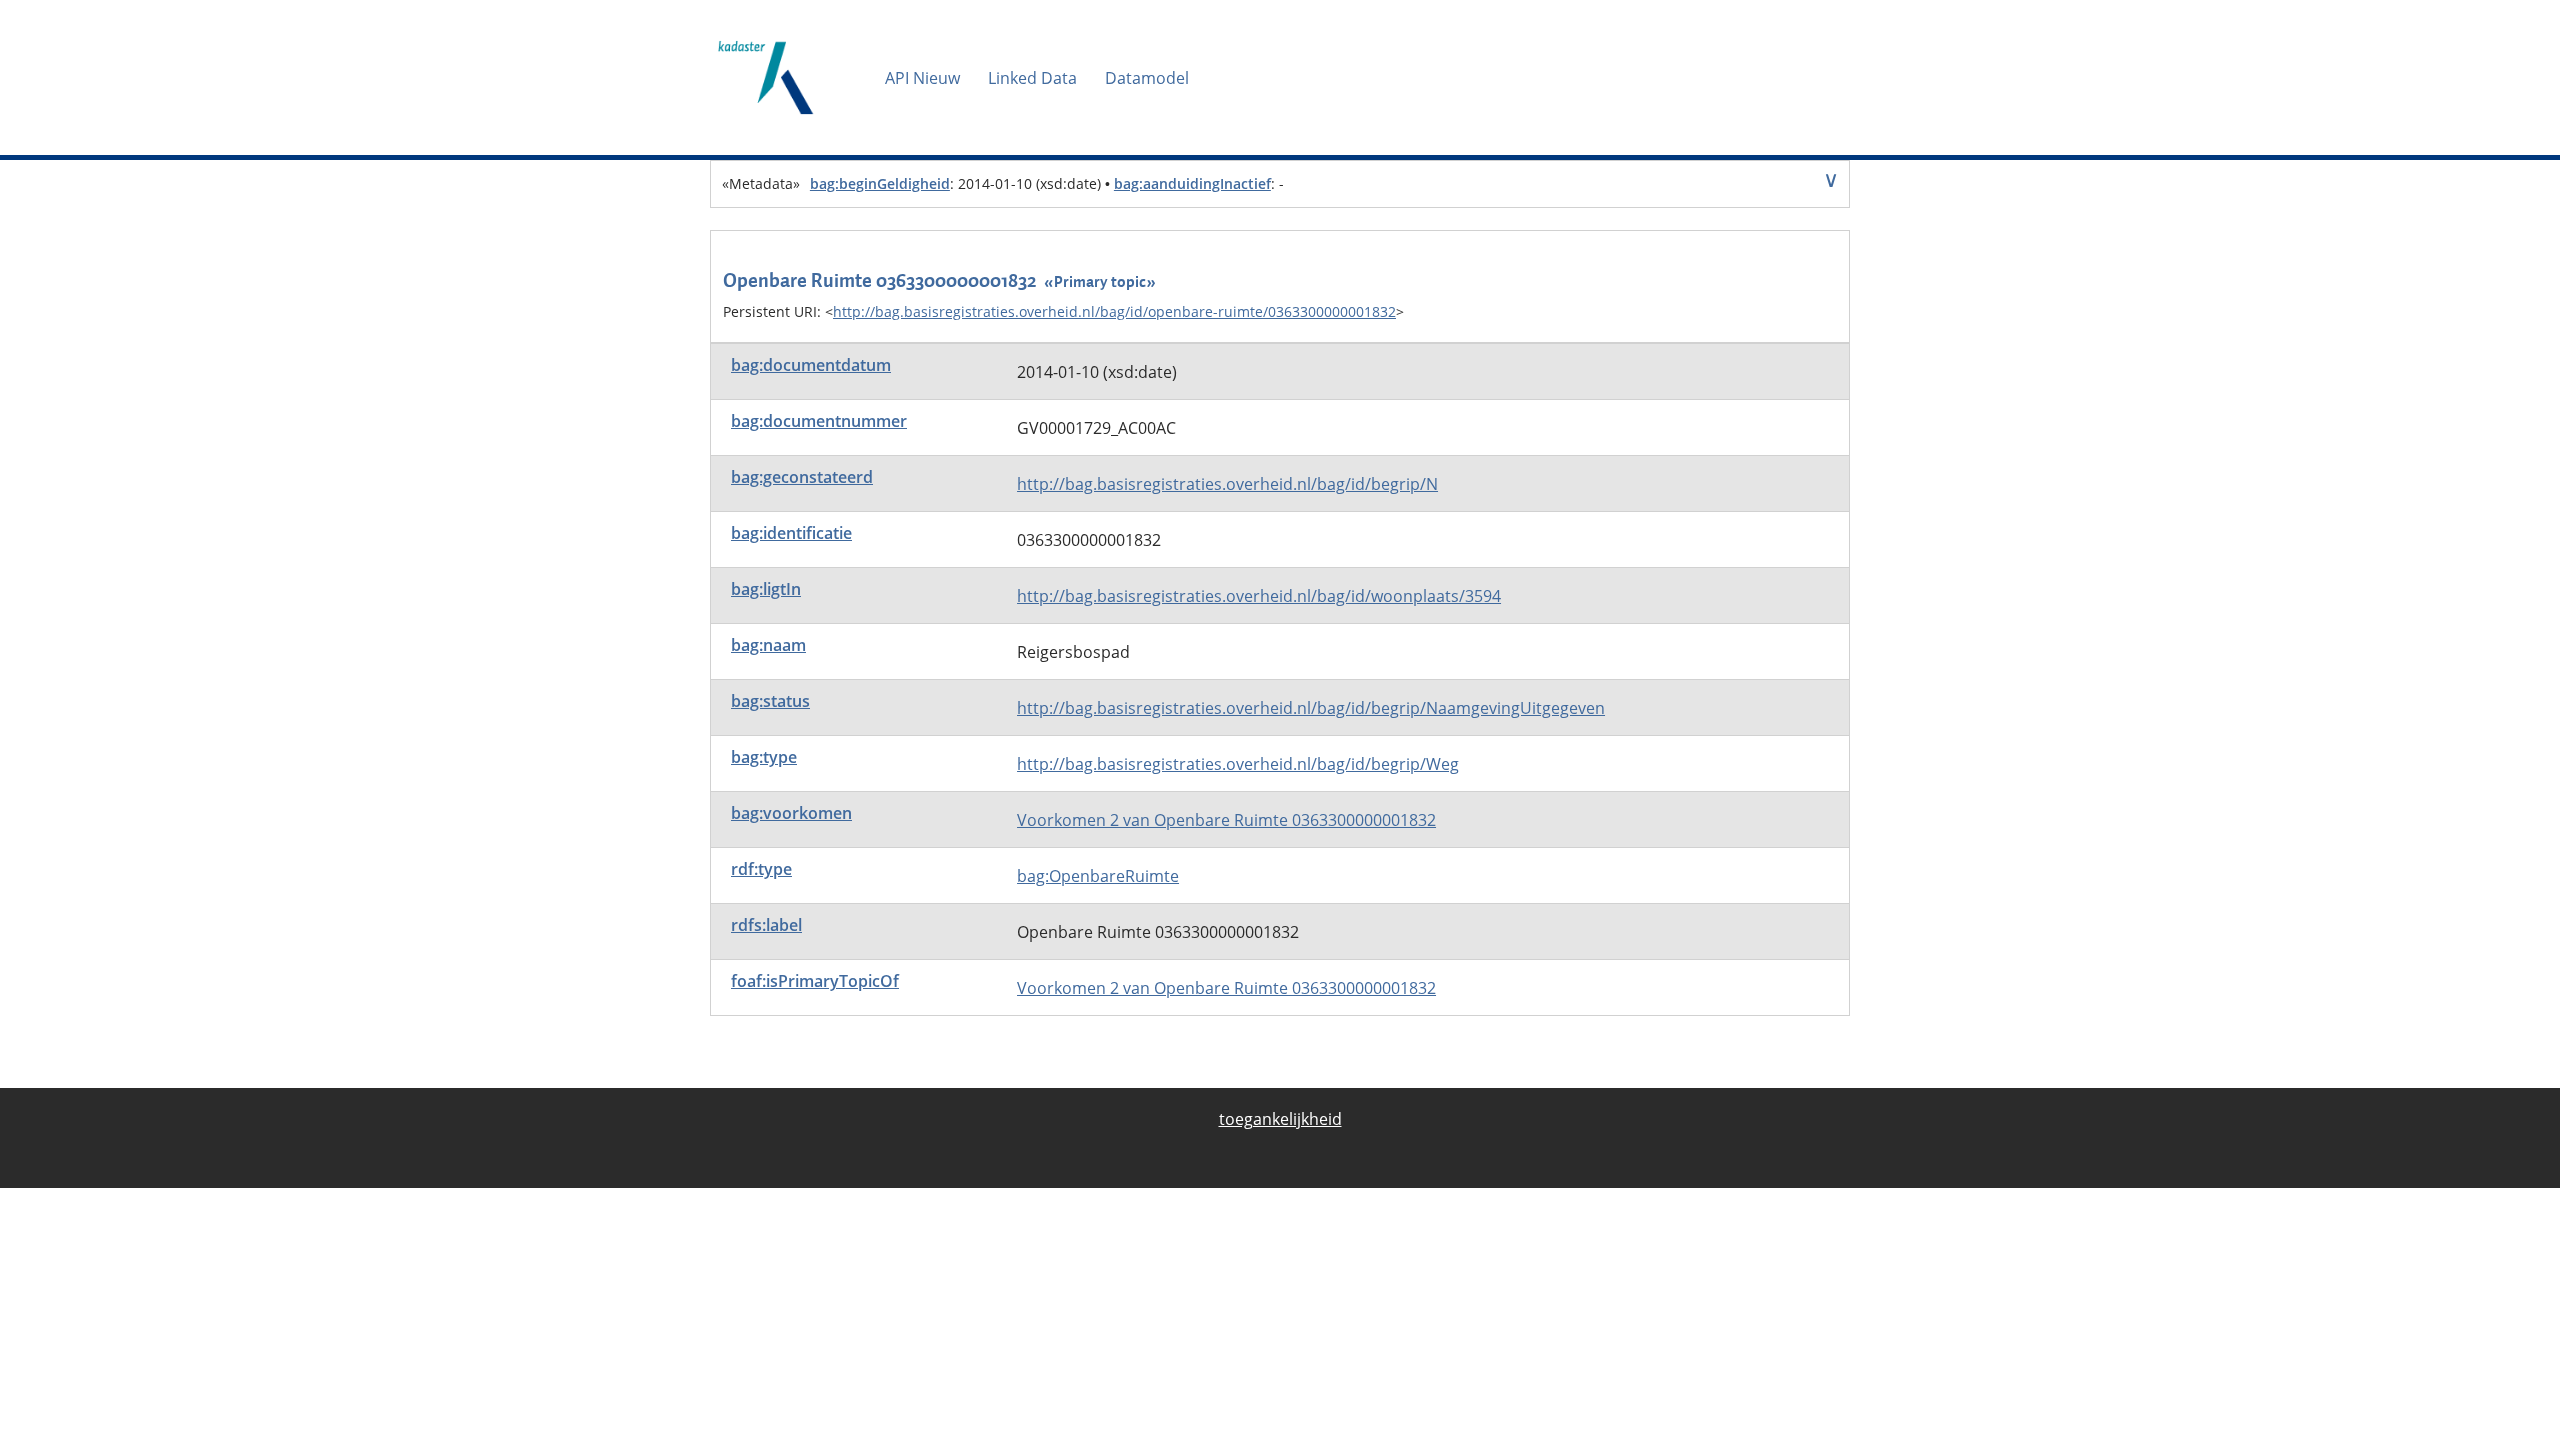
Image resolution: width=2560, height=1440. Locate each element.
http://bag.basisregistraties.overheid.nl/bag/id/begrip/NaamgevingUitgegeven (1311, 708)
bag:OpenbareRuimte (1098, 876)
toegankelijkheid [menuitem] (1280, 1119)
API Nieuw (922, 78)
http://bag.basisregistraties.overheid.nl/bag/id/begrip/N (1227, 484)
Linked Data (1032, 78)
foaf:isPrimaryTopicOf (815, 981)
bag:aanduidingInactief (1192, 183)
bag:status (770, 701)
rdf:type (761, 869)
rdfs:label (766, 925)
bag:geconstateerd (802, 477)
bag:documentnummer (819, 421)
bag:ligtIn (766, 589)
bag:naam (768, 645)
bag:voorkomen (791, 813)
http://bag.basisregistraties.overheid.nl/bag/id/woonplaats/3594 (1259, 596)
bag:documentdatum (811, 365)
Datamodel (1147, 78)
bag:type (764, 757)
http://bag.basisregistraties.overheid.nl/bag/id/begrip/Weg (1238, 764)
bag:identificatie (791, 533)
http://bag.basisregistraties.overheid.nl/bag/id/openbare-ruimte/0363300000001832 (1114, 311)
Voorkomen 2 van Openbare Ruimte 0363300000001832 (1226, 820)
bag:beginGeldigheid (880, 183)
